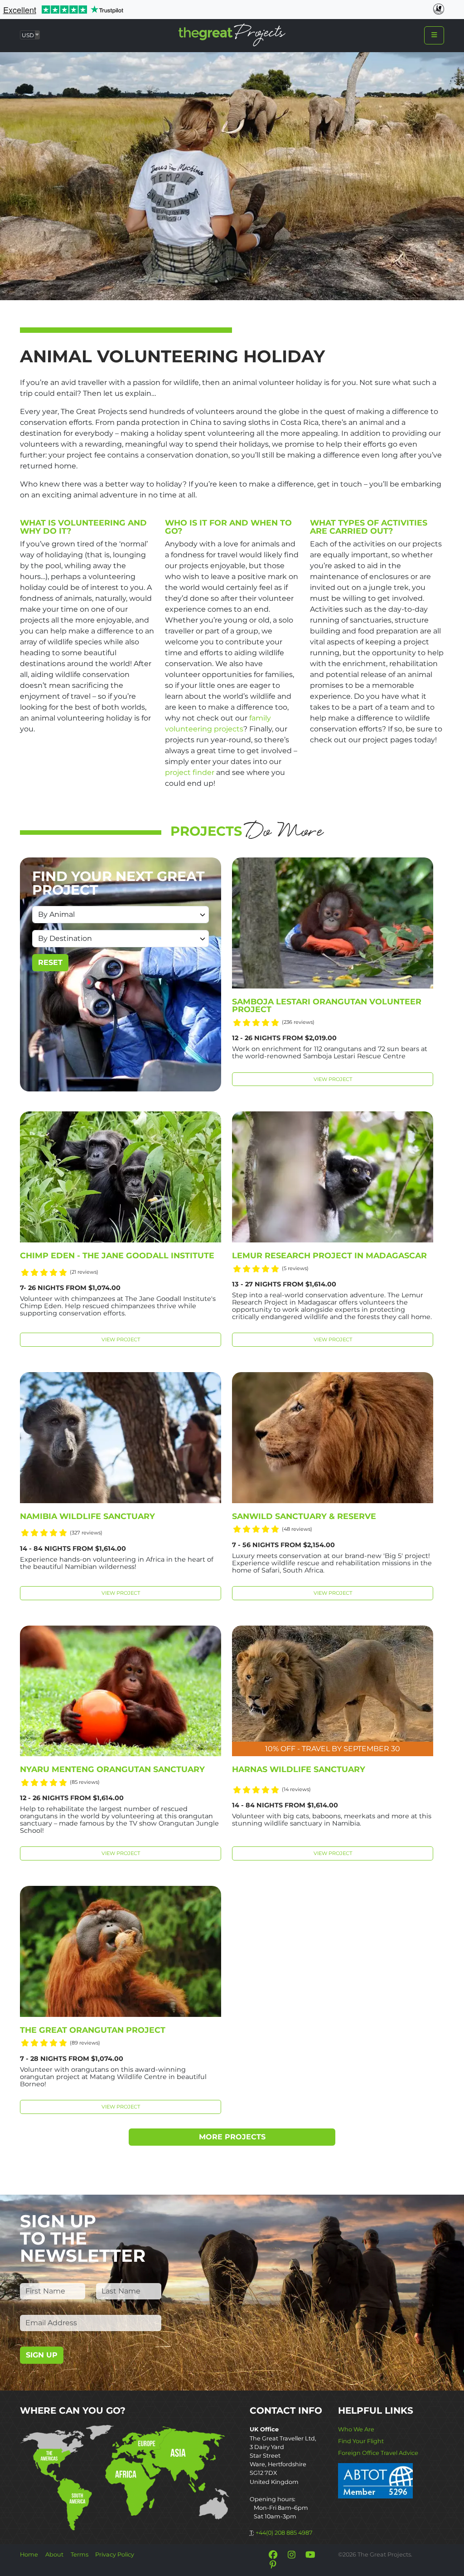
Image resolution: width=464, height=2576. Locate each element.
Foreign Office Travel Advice (378, 2453)
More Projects (232, 2137)
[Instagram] (291, 2555)
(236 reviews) (298, 1022)
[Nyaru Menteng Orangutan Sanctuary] (121, 1691)
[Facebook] (273, 2555)
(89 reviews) (85, 2043)
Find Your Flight (361, 2441)
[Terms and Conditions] (375, 2480)
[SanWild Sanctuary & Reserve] (333, 1438)
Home (29, 2554)
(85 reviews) (85, 1782)
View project (333, 1079)
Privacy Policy (115, 2554)
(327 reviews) (86, 1533)
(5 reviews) (295, 1268)
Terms (80, 2554)
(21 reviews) (84, 1272)
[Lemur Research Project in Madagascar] (333, 1177)
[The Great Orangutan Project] (121, 1951)
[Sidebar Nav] (434, 35)
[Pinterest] (273, 2565)
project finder (190, 772)
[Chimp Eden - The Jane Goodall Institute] (121, 1177)
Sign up (42, 2355)
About (54, 2554)
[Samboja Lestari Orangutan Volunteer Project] (333, 923)
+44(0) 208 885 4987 (284, 2533)
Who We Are (356, 2429)
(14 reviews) (296, 1789)
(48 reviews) (297, 1529)
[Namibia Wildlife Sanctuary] (121, 1438)
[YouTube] (310, 2555)
